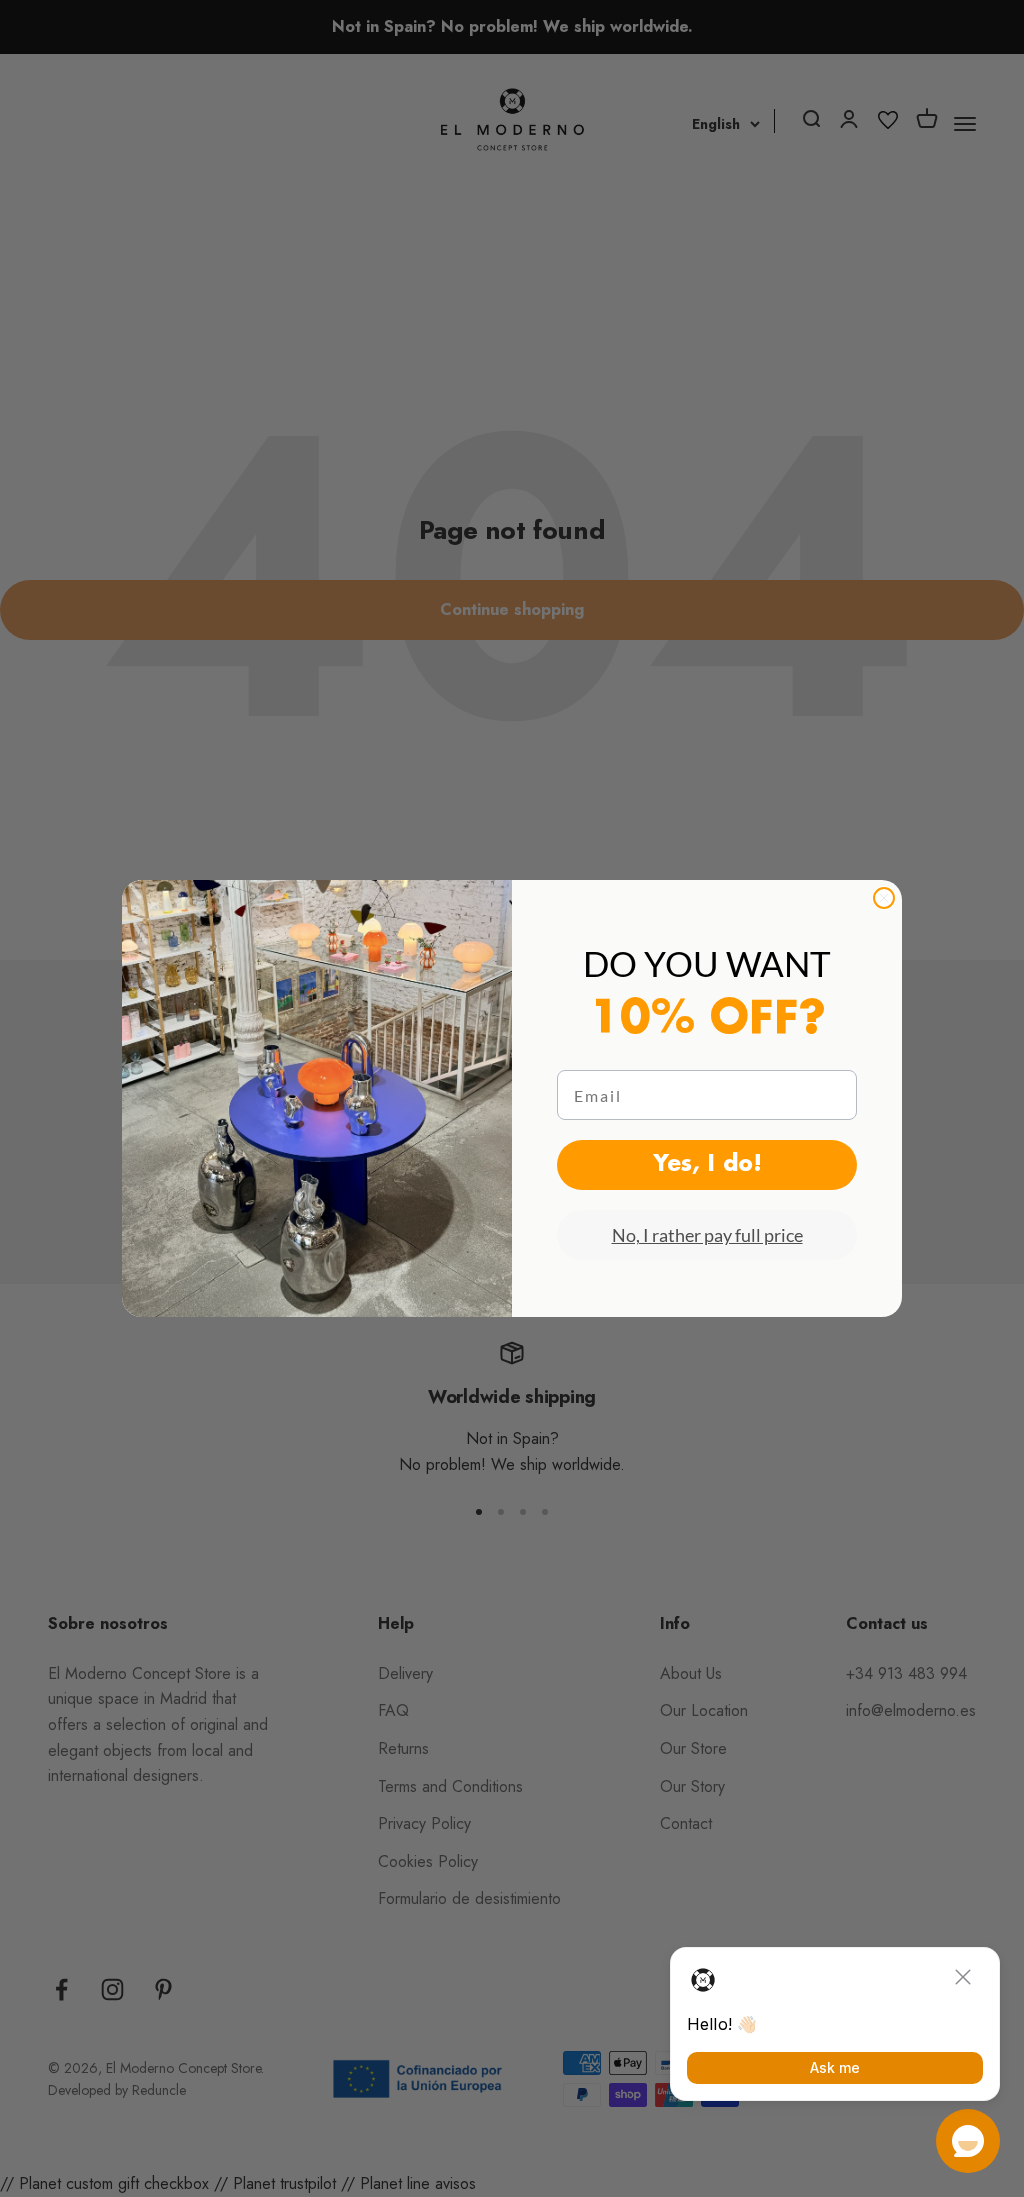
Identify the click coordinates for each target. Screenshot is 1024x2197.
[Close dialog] (884, 898)
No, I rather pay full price (707, 1235)
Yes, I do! (707, 1165)
